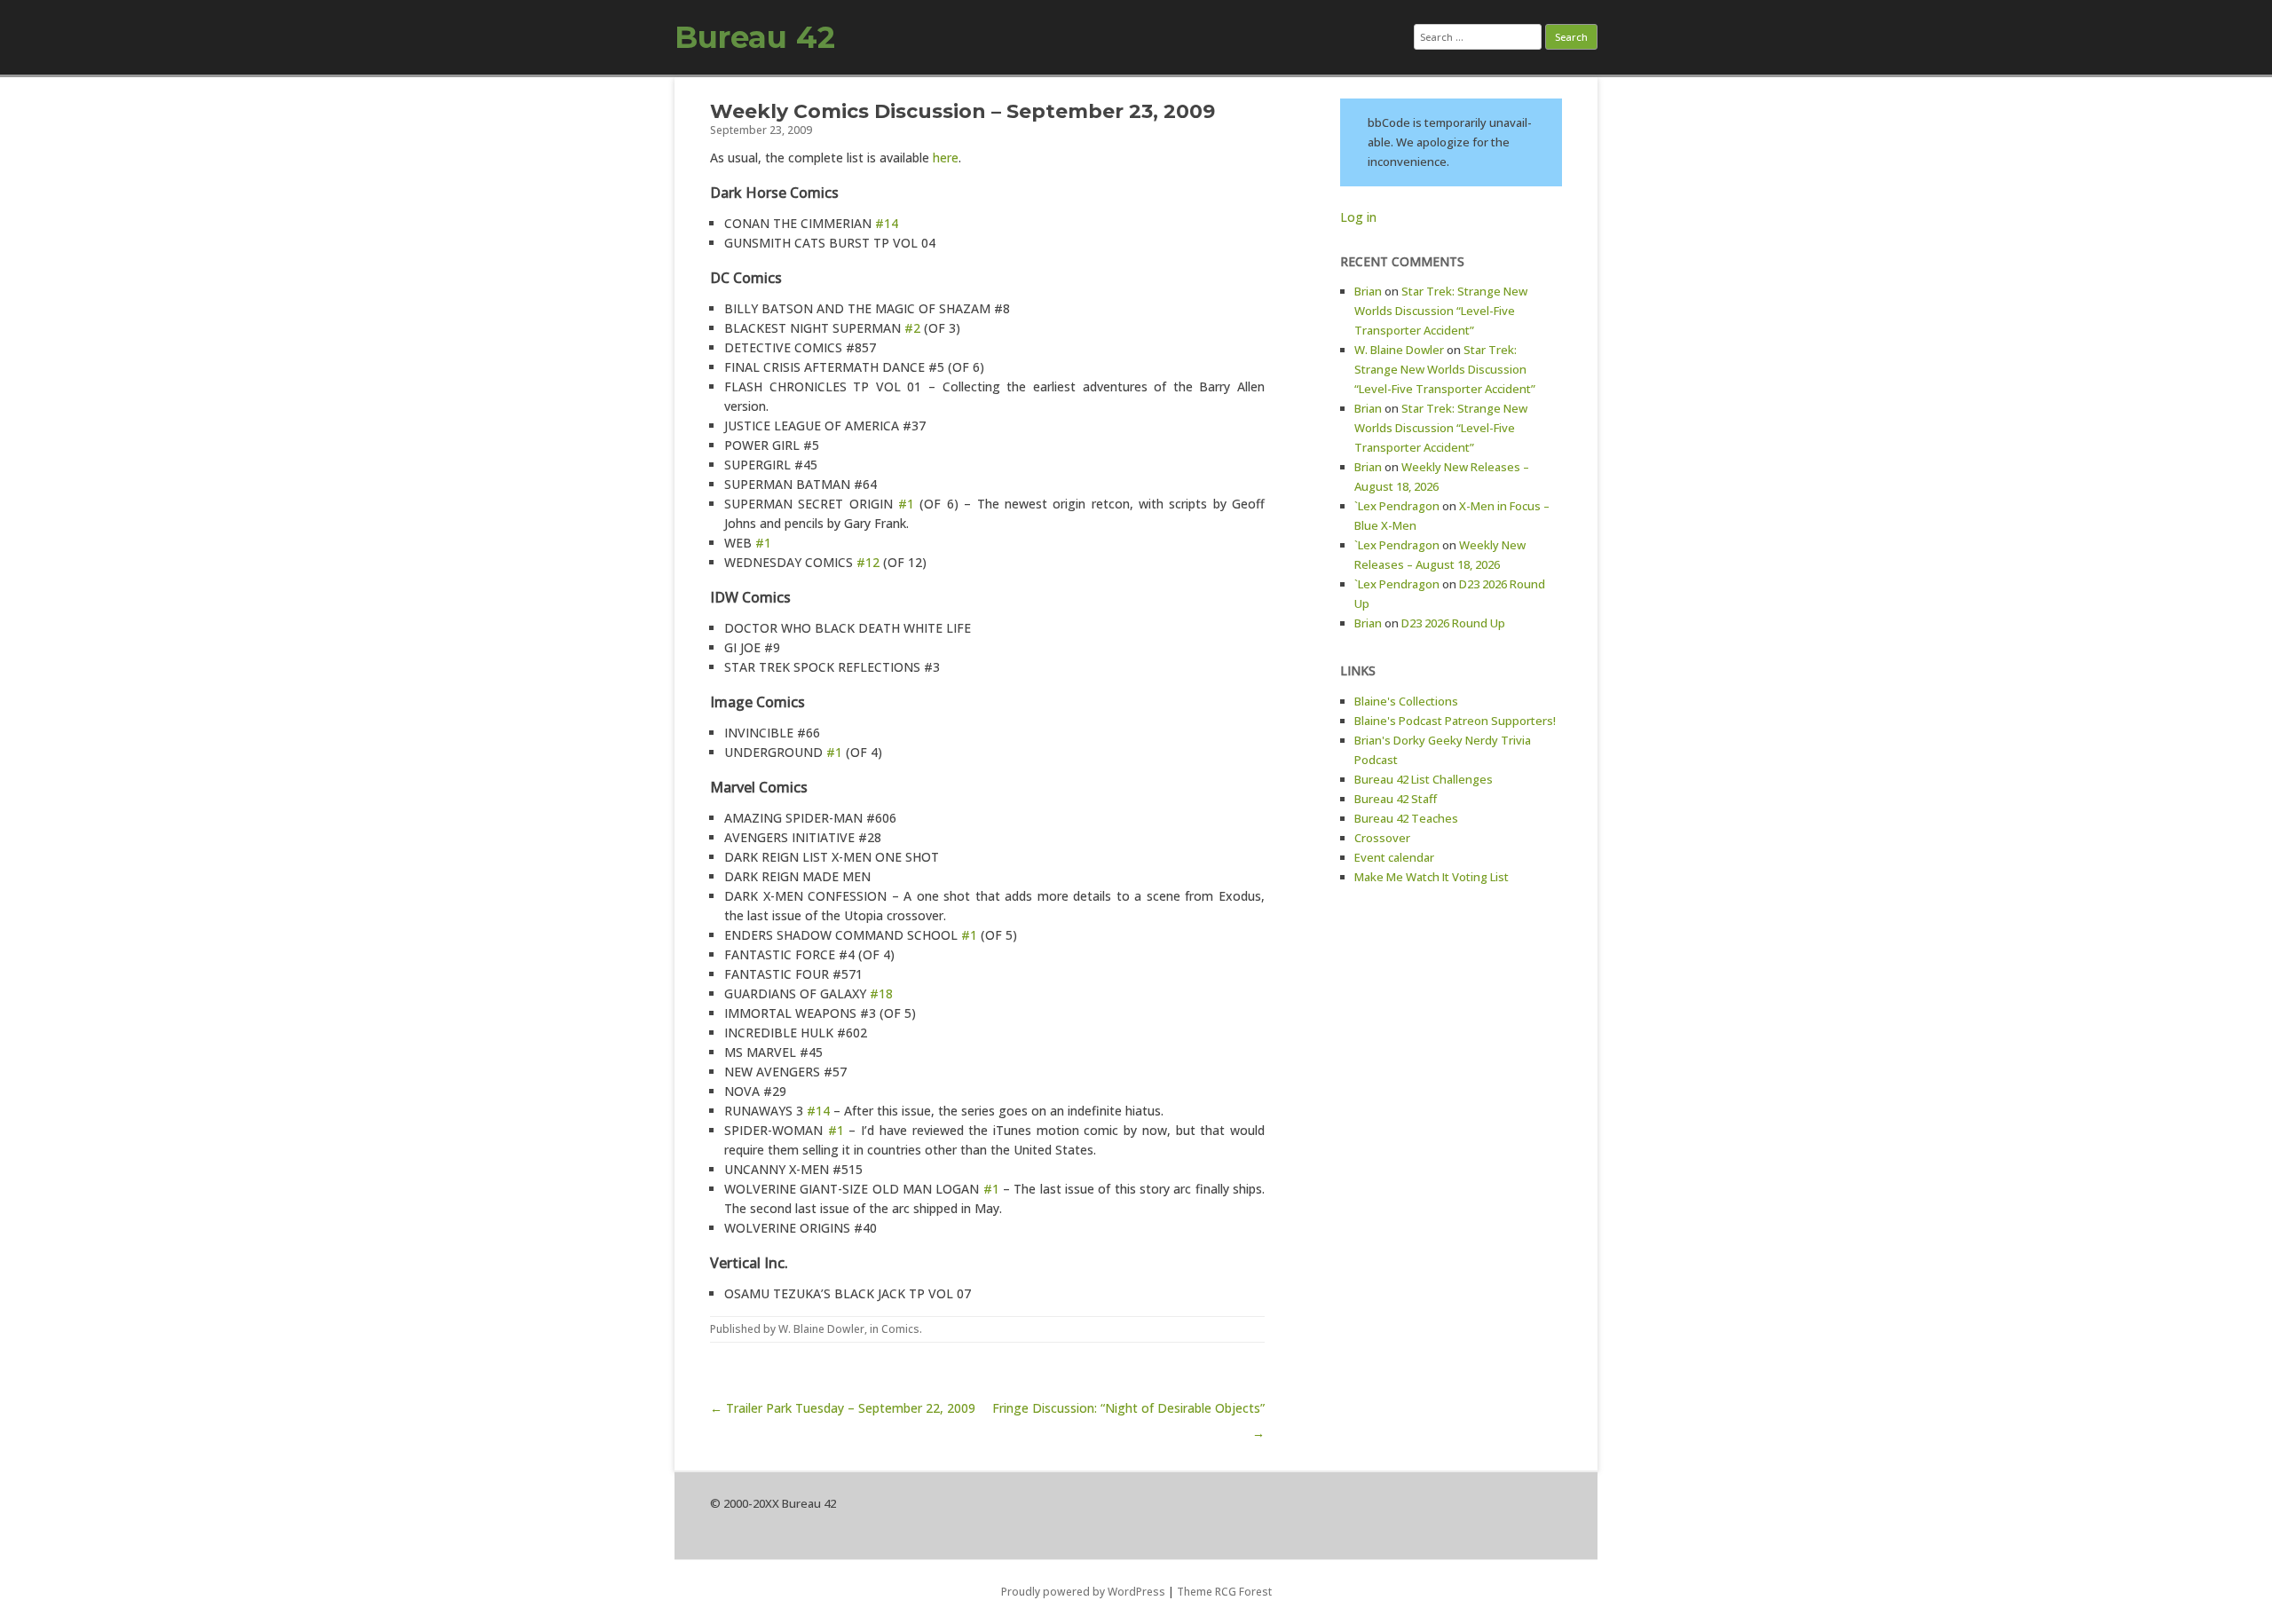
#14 (887, 223)
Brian (1368, 291)
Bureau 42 (755, 37)
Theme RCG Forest (1224, 1592)
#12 (868, 562)
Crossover (1382, 838)
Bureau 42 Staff (1396, 799)
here (946, 158)
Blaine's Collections (1406, 701)
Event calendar (1394, 857)
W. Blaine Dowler (821, 1329)
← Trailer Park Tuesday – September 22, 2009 (843, 1408)
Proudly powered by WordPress (1083, 1592)
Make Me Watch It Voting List (1432, 877)
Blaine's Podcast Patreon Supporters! (1455, 721)
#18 (881, 993)
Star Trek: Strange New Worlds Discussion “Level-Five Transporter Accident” (1441, 311)
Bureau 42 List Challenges (1424, 779)
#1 (906, 504)
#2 (912, 328)
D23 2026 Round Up (1453, 623)
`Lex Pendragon (1397, 506)
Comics (900, 1329)
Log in (1358, 217)
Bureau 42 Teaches (1406, 818)
